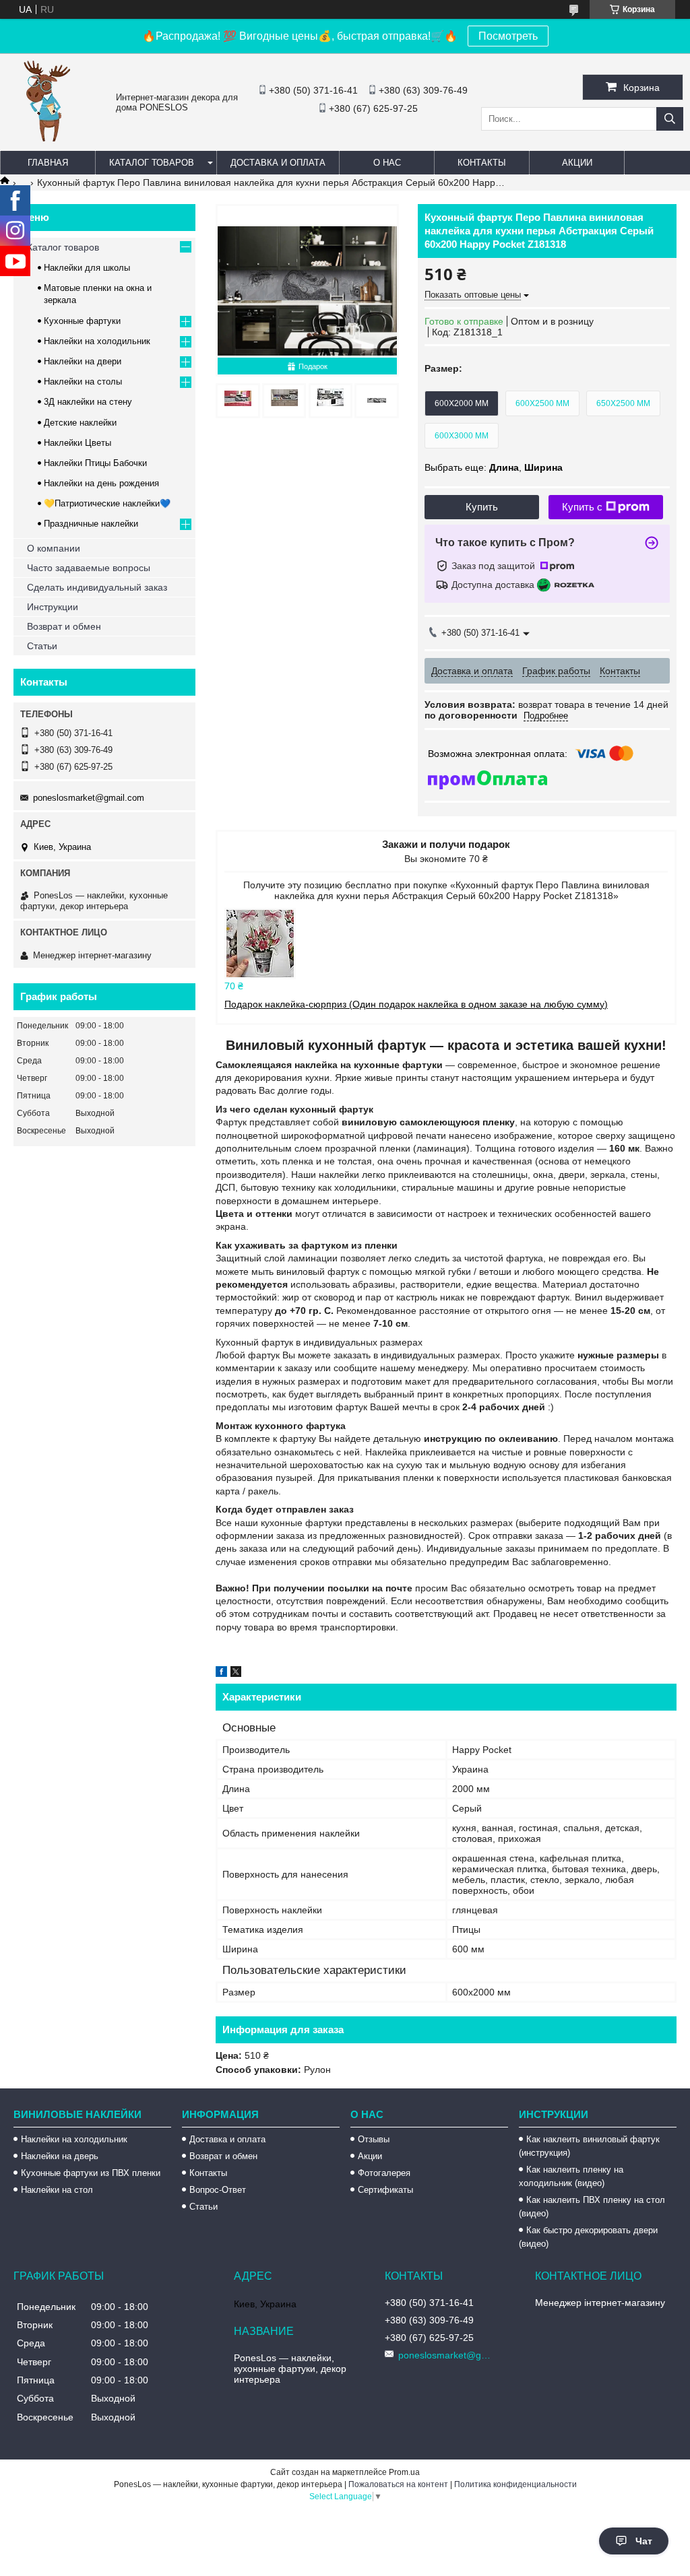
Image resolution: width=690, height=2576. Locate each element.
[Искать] (670, 119)
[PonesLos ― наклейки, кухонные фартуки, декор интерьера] (47, 138)
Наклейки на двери (83, 361)
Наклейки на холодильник (97, 341)
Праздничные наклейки (91, 524)
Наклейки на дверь (60, 2156)
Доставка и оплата (278, 163)
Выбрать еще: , (494, 467)
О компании (54, 548)
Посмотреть (508, 36)
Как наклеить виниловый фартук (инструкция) (589, 2146)
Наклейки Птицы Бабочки (95, 463)
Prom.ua (404, 2472)
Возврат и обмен (64, 626)
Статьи (42, 646)
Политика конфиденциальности (515, 2484)
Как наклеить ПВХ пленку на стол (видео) (592, 2207)
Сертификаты (385, 2190)
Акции (577, 163)
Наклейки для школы (87, 268)
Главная (48, 163)
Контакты (482, 163)
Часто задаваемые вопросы (89, 568)
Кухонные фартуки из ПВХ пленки (91, 2173)
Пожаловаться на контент (398, 2484)
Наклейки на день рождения (101, 483)
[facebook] (221, 1674)
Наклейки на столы (83, 382)
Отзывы (374, 2139)
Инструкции (53, 607)
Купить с (582, 507)
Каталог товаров (152, 163)
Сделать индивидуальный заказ (97, 587)
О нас (387, 163)
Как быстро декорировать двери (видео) (588, 2237)
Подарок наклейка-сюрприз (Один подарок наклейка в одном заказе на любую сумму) (416, 1004)
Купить (482, 507)
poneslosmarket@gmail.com (89, 798)
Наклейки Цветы (77, 443)
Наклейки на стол (57, 2190)
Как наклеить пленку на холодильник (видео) (571, 2176)
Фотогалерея (384, 2173)
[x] (236, 1674)
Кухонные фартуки (82, 321)
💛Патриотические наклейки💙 (107, 503)
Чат (644, 2541)
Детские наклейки (80, 423)
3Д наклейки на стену (88, 402)
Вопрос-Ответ (218, 2190)
